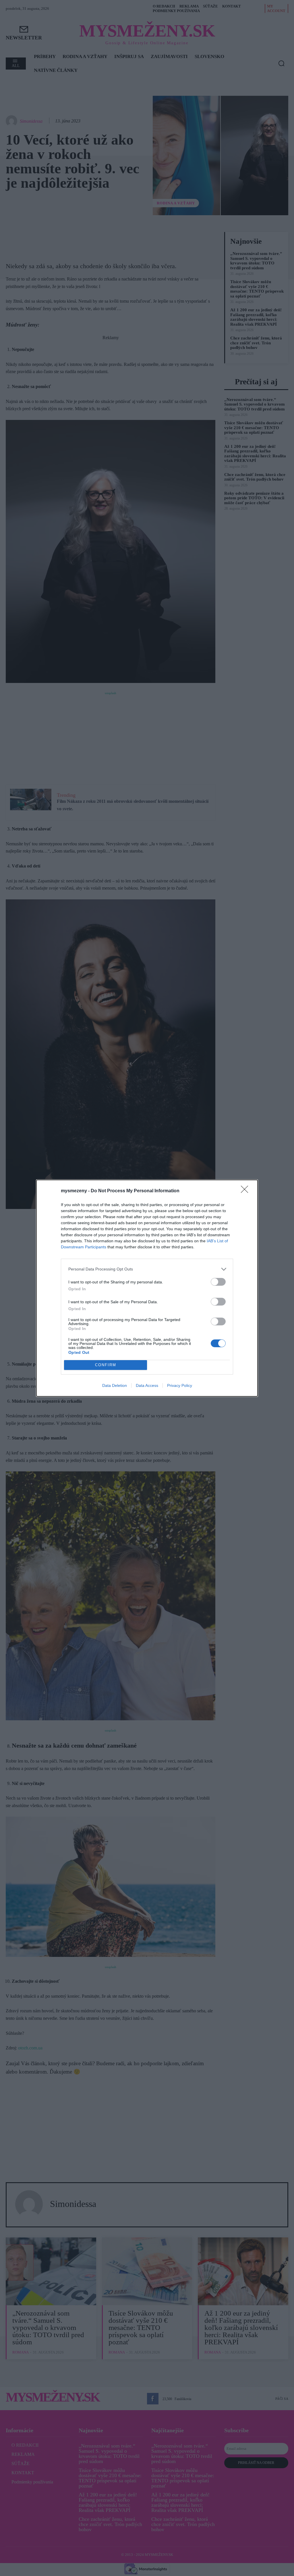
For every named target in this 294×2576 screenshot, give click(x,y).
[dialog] (147, 1288)
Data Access (147, 1385)
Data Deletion (115, 1385)
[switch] (218, 1282)
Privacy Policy (180, 1385)
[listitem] (147, 1269)
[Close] (246, 1191)
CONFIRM (106, 1365)
